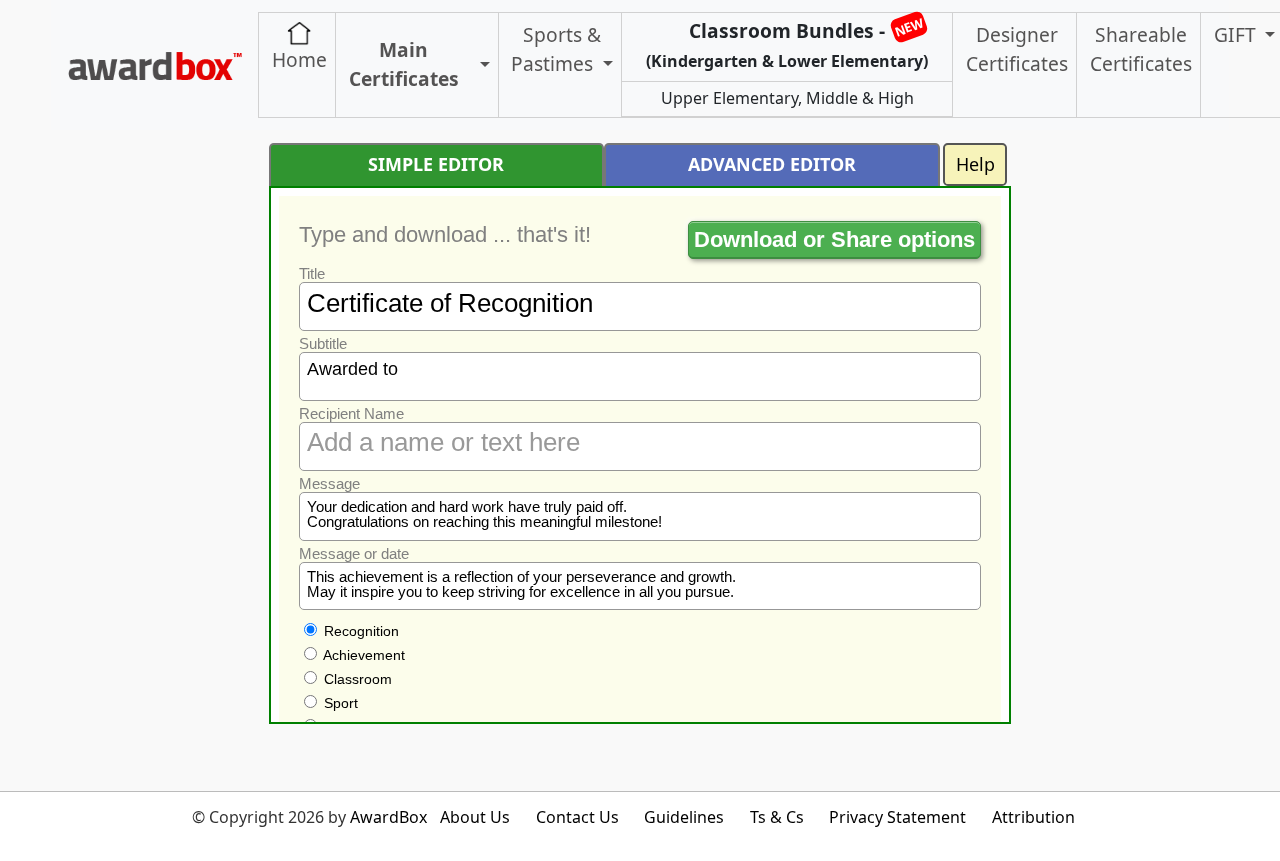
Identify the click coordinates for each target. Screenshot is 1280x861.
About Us (475, 817)
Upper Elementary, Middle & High (787, 98)
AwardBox (388, 817)
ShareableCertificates (1141, 49)
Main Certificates (404, 64)
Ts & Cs (777, 817)
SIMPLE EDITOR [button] (436, 164)
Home (299, 59)
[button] (482, 65)
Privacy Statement (897, 817)
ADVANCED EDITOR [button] (772, 164)
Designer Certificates (1017, 49)
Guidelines (684, 817)
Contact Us (577, 817)
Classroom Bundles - (787, 43)
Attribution (1033, 817)
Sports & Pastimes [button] (556, 49)
